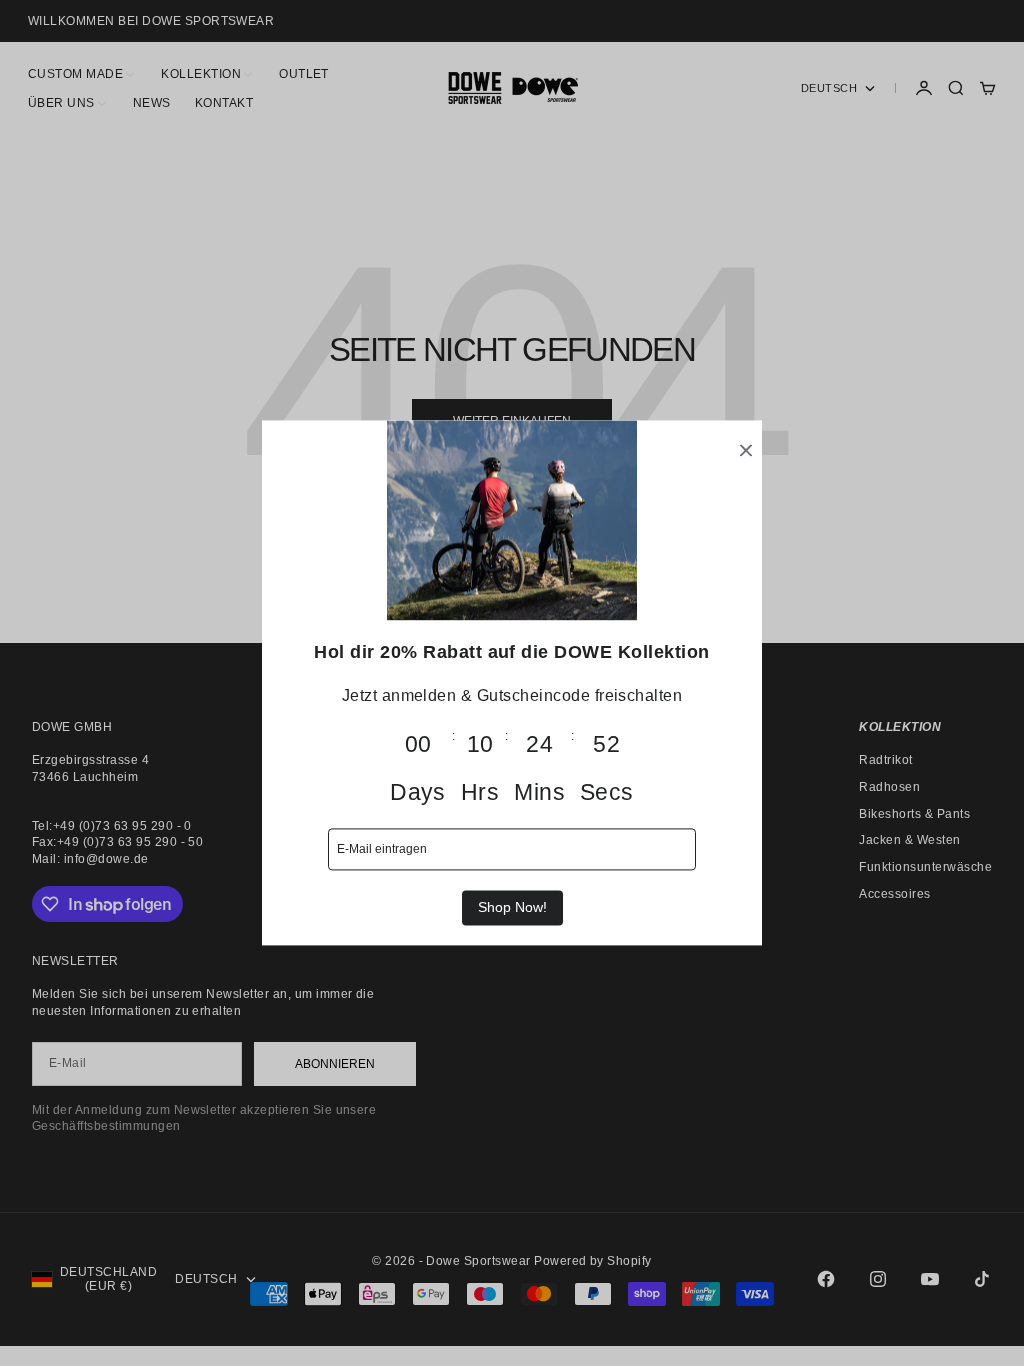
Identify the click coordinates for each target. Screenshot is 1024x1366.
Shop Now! (512, 907)
